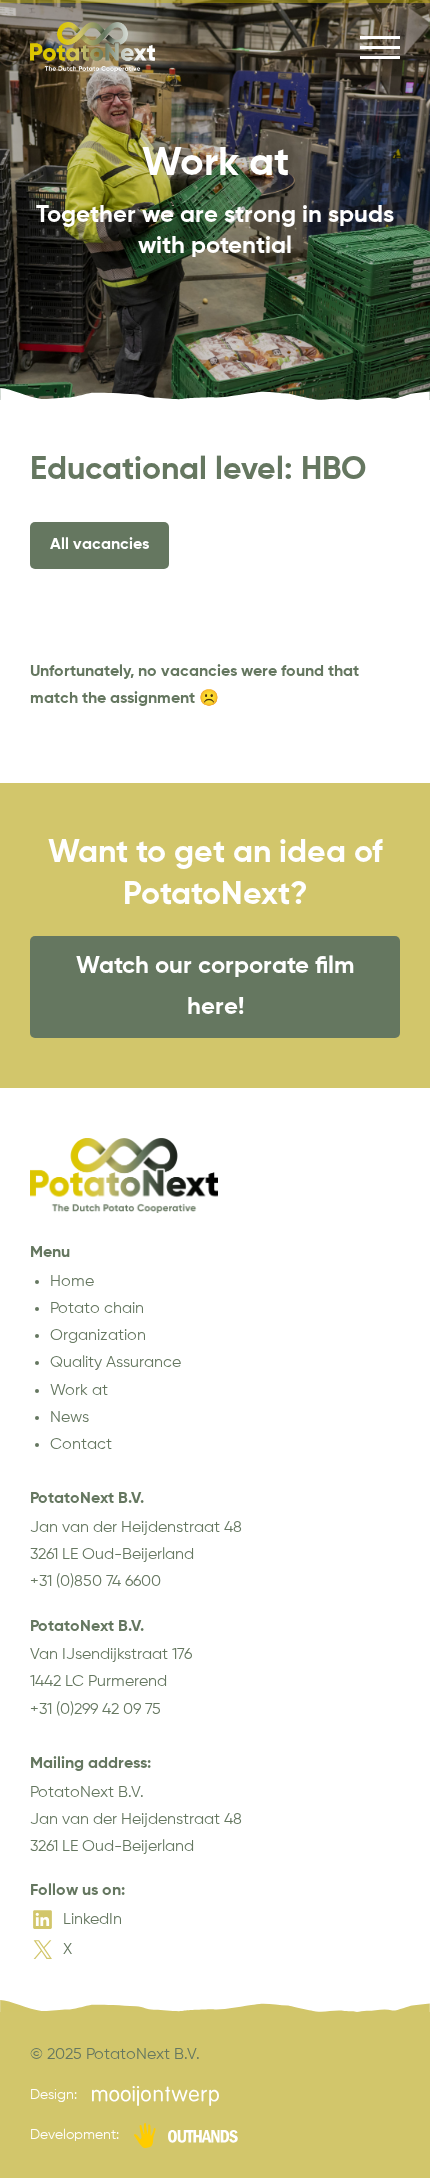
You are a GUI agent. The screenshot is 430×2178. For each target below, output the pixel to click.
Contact (81, 1445)
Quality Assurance (115, 1363)
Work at (79, 1391)
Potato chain (97, 1309)
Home (72, 1282)
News (69, 1418)
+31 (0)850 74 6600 (95, 1582)
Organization (98, 1336)
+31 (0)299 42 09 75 (95, 1710)
